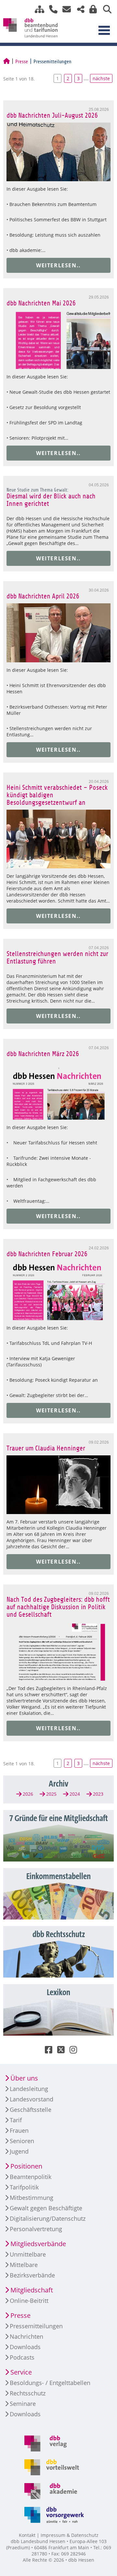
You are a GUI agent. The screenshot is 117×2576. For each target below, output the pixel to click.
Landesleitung (29, 2089)
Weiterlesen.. (58, 265)
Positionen (26, 2166)
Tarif (16, 2120)
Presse (22, 62)
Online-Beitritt (29, 2301)
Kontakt (27, 2535)
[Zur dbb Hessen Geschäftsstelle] (51, 9)
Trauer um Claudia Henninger (46, 1448)
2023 (98, 1794)
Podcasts (22, 2357)
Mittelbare (24, 2265)
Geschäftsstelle (31, 2110)
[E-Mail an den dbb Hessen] (65, 9)
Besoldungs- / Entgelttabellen (50, 2383)
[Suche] (105, 9)
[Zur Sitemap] (37, 9)
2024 (75, 1794)
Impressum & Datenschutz (70, 2535)
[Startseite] (6, 62)
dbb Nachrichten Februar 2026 (47, 1254)
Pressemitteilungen (36, 2326)
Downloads (25, 2347)
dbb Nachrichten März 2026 (43, 1054)
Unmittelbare (28, 2254)
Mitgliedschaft (32, 2290)
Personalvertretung (36, 2229)
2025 (51, 1794)
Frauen (19, 2130)
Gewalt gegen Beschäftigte (46, 2208)
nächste (101, 78)
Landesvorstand (32, 2099)
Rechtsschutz (28, 2393)
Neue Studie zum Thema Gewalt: (37, 490)
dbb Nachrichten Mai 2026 (41, 303)
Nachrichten (26, 2336)
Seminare (23, 2404)
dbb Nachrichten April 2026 (43, 596)
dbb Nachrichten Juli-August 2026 (52, 116)
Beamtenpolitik (31, 2177)
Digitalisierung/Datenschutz (48, 2218)
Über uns (24, 2078)
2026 (28, 1794)
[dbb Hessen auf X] (58, 2051)
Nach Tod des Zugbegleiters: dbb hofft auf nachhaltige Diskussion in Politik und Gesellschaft (58, 1607)
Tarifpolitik (24, 2187)
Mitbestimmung (32, 2198)
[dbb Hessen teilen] (78, 9)
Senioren (22, 2141)
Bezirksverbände (32, 2275)
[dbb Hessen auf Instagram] (71, 2051)
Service (21, 2372)
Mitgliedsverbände (38, 2244)
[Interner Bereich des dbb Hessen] (91, 9)
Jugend (19, 2151)
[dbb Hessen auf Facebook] (46, 2051)
